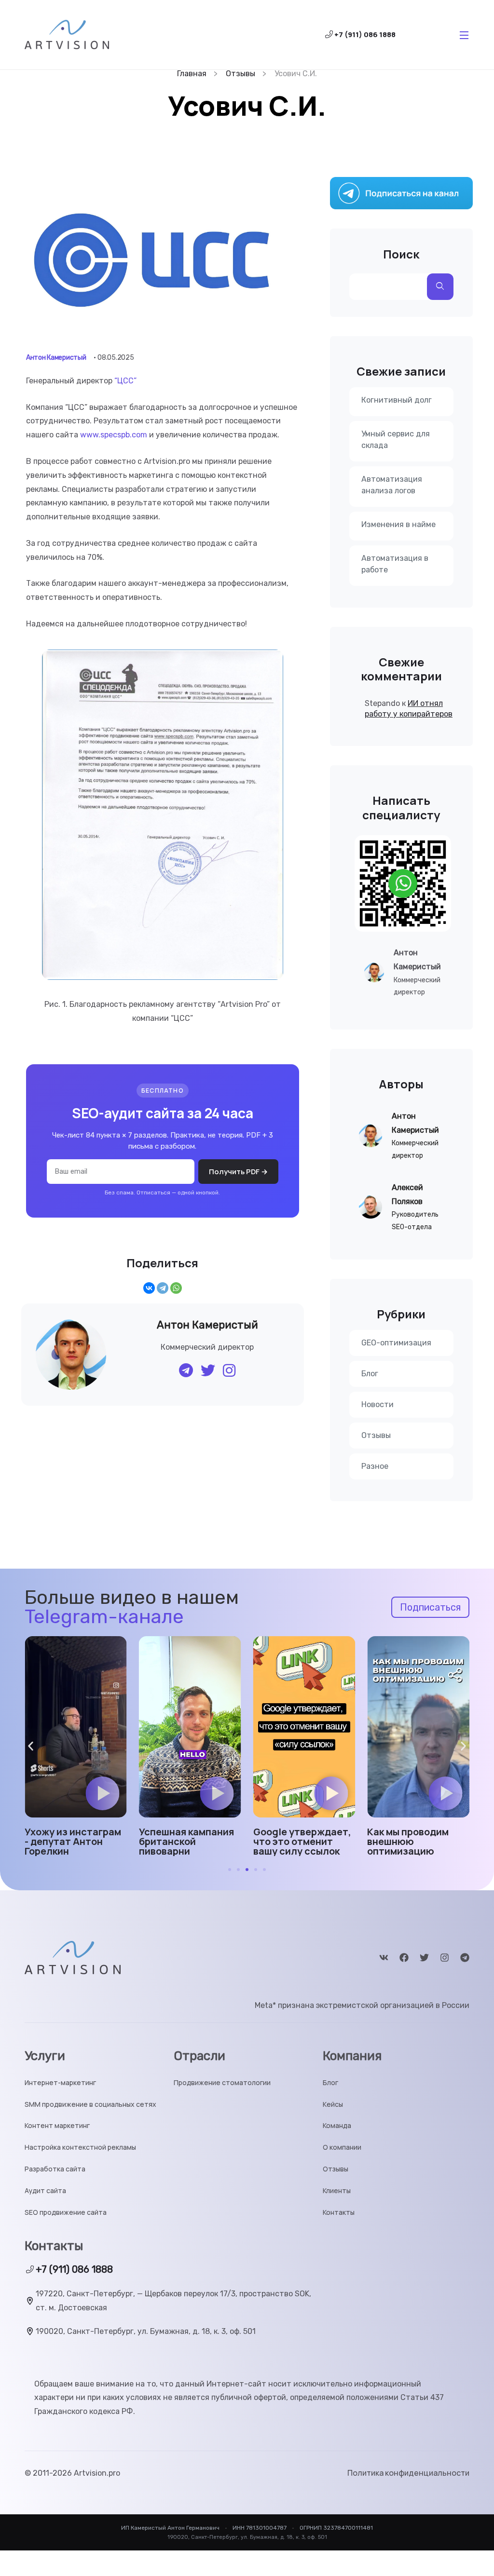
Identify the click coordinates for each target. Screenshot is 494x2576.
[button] (103, 1793)
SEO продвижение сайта (66, 2213)
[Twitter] (424, 1958)
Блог (370, 1374)
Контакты (339, 2213)
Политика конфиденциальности (408, 2473)
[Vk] (384, 1958)
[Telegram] (163, 1288)
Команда (337, 2126)
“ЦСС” (125, 381)
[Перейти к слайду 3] (247, 1870)
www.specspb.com (114, 435)
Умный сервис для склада (396, 440)
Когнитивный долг (397, 400)
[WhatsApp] (176, 1288)
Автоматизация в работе (395, 564)
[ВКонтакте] (149, 1288)
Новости (377, 1404)
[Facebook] (404, 1958)
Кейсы (333, 2105)
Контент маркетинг (57, 2126)
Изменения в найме (398, 524)
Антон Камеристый (56, 358)
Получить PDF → (238, 1172)
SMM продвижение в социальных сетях (90, 2105)
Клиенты (337, 2191)
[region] (125, 2506)
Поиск (401, 254)
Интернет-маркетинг (60, 2083)
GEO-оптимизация (396, 1343)
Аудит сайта (45, 2191)
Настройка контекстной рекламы (80, 2148)
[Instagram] (445, 1958)
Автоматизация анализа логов (392, 485)
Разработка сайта (55, 2169)
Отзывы (376, 1435)
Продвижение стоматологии (222, 2083)
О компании (342, 2148)
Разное (375, 1466)
